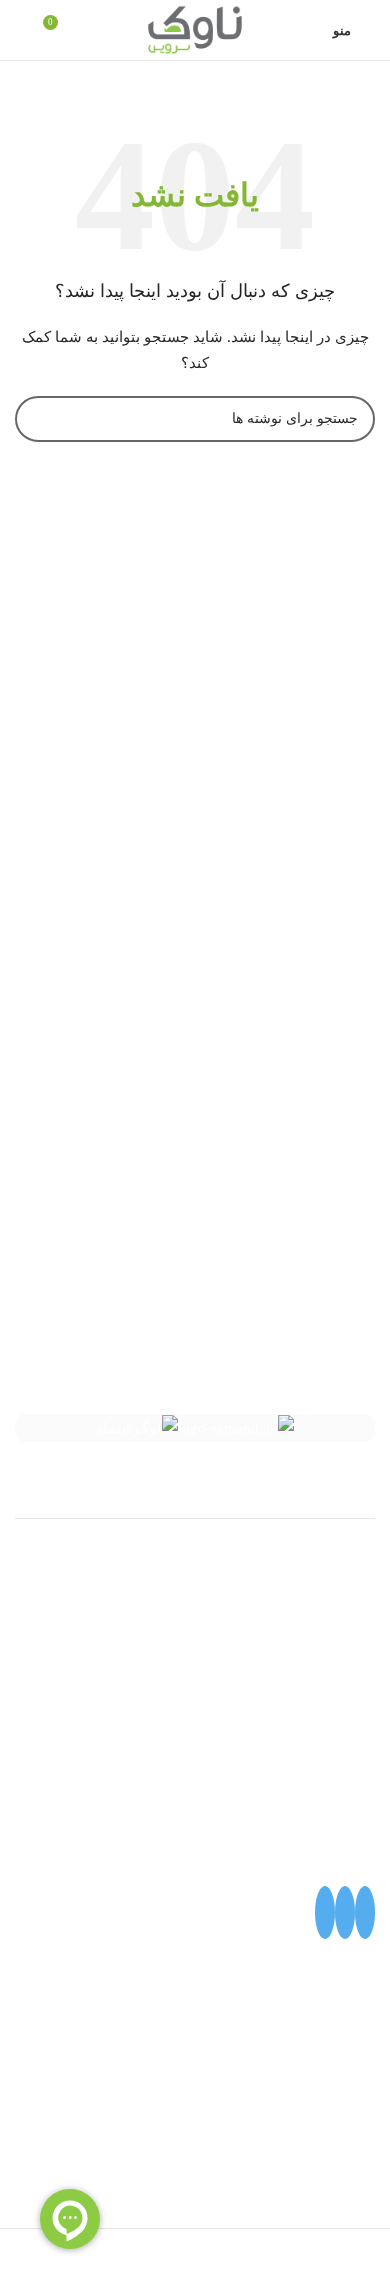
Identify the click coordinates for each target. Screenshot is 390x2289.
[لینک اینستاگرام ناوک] (365, 1912)
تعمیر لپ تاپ (333, 1595)
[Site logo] (195, 28)
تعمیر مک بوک (331, 1631)
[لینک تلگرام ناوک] (345, 1912)
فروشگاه (347, 1667)
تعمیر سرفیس (330, 1559)
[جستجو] (21, 30)
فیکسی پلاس (334, 1703)
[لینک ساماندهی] (236, 1428)
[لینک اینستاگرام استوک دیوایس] (325, 1912)
